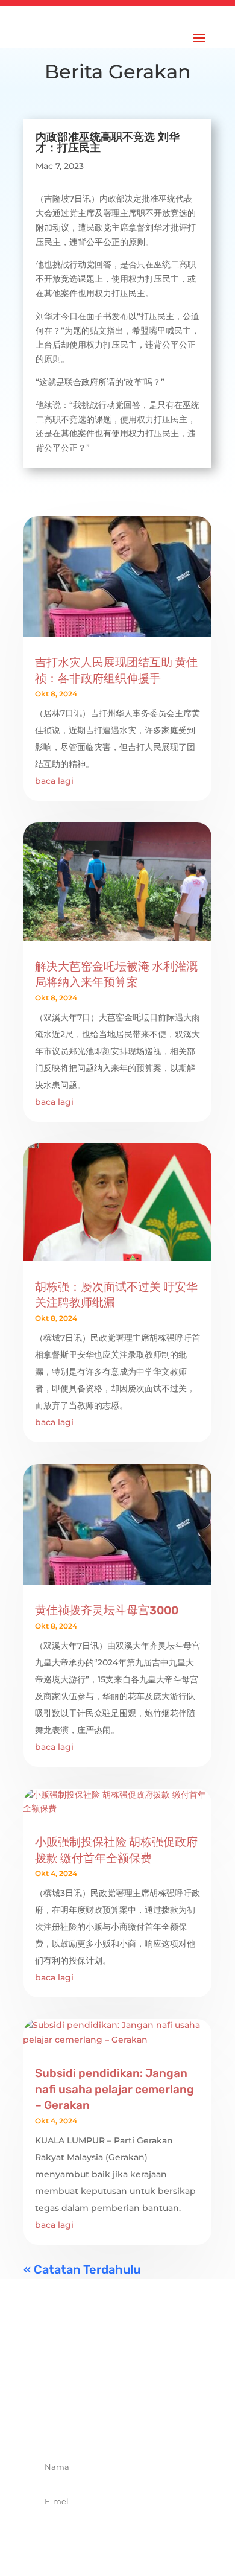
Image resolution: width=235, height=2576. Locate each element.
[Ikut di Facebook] (78, 2424)
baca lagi (54, 781)
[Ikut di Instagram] (131, 2424)
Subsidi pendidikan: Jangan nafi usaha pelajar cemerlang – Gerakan (114, 2089)
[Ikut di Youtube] (157, 2424)
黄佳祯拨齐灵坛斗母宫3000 (107, 1610)
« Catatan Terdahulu (82, 2269)
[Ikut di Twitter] (104, 2424)
